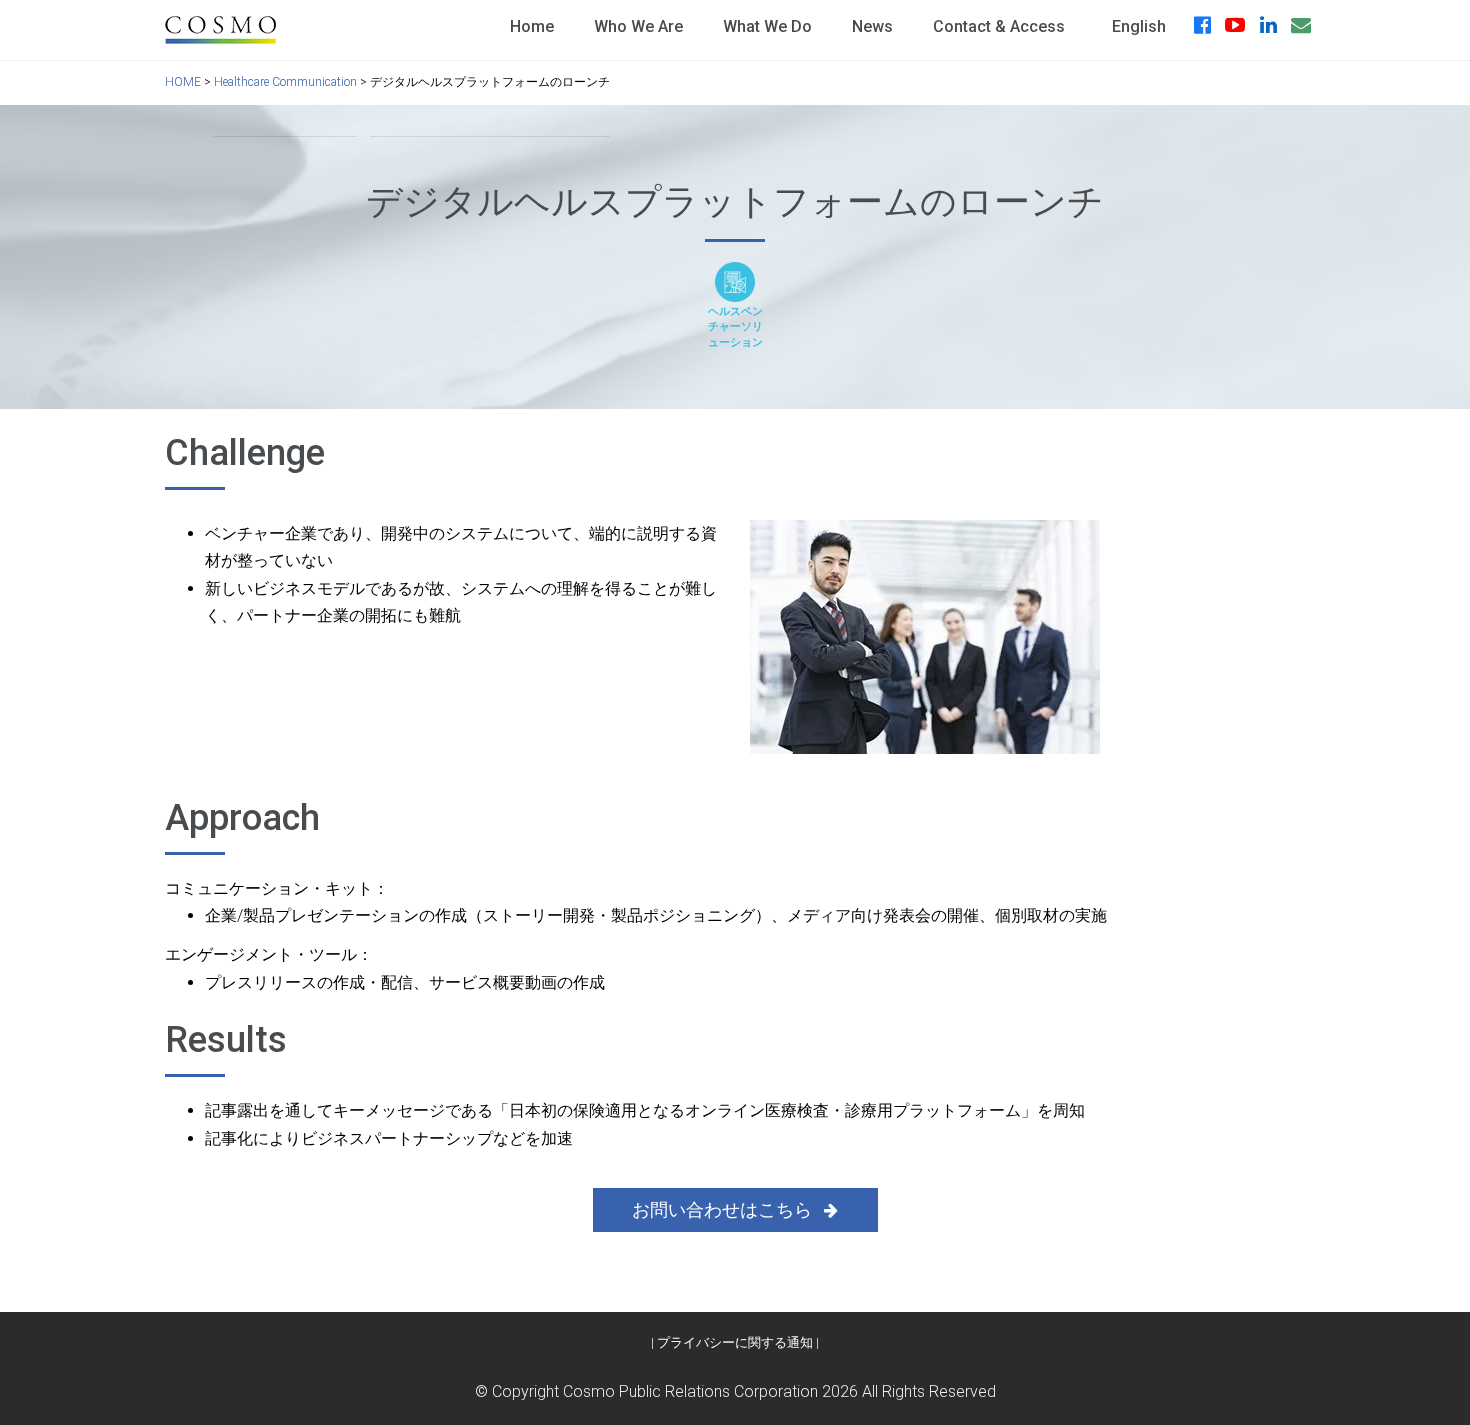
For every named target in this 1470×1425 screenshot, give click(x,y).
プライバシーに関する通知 (735, 1342)
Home (532, 26)
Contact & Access (999, 26)
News (872, 26)
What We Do (767, 26)
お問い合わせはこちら (724, 1209)
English (1139, 26)
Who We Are (638, 26)
